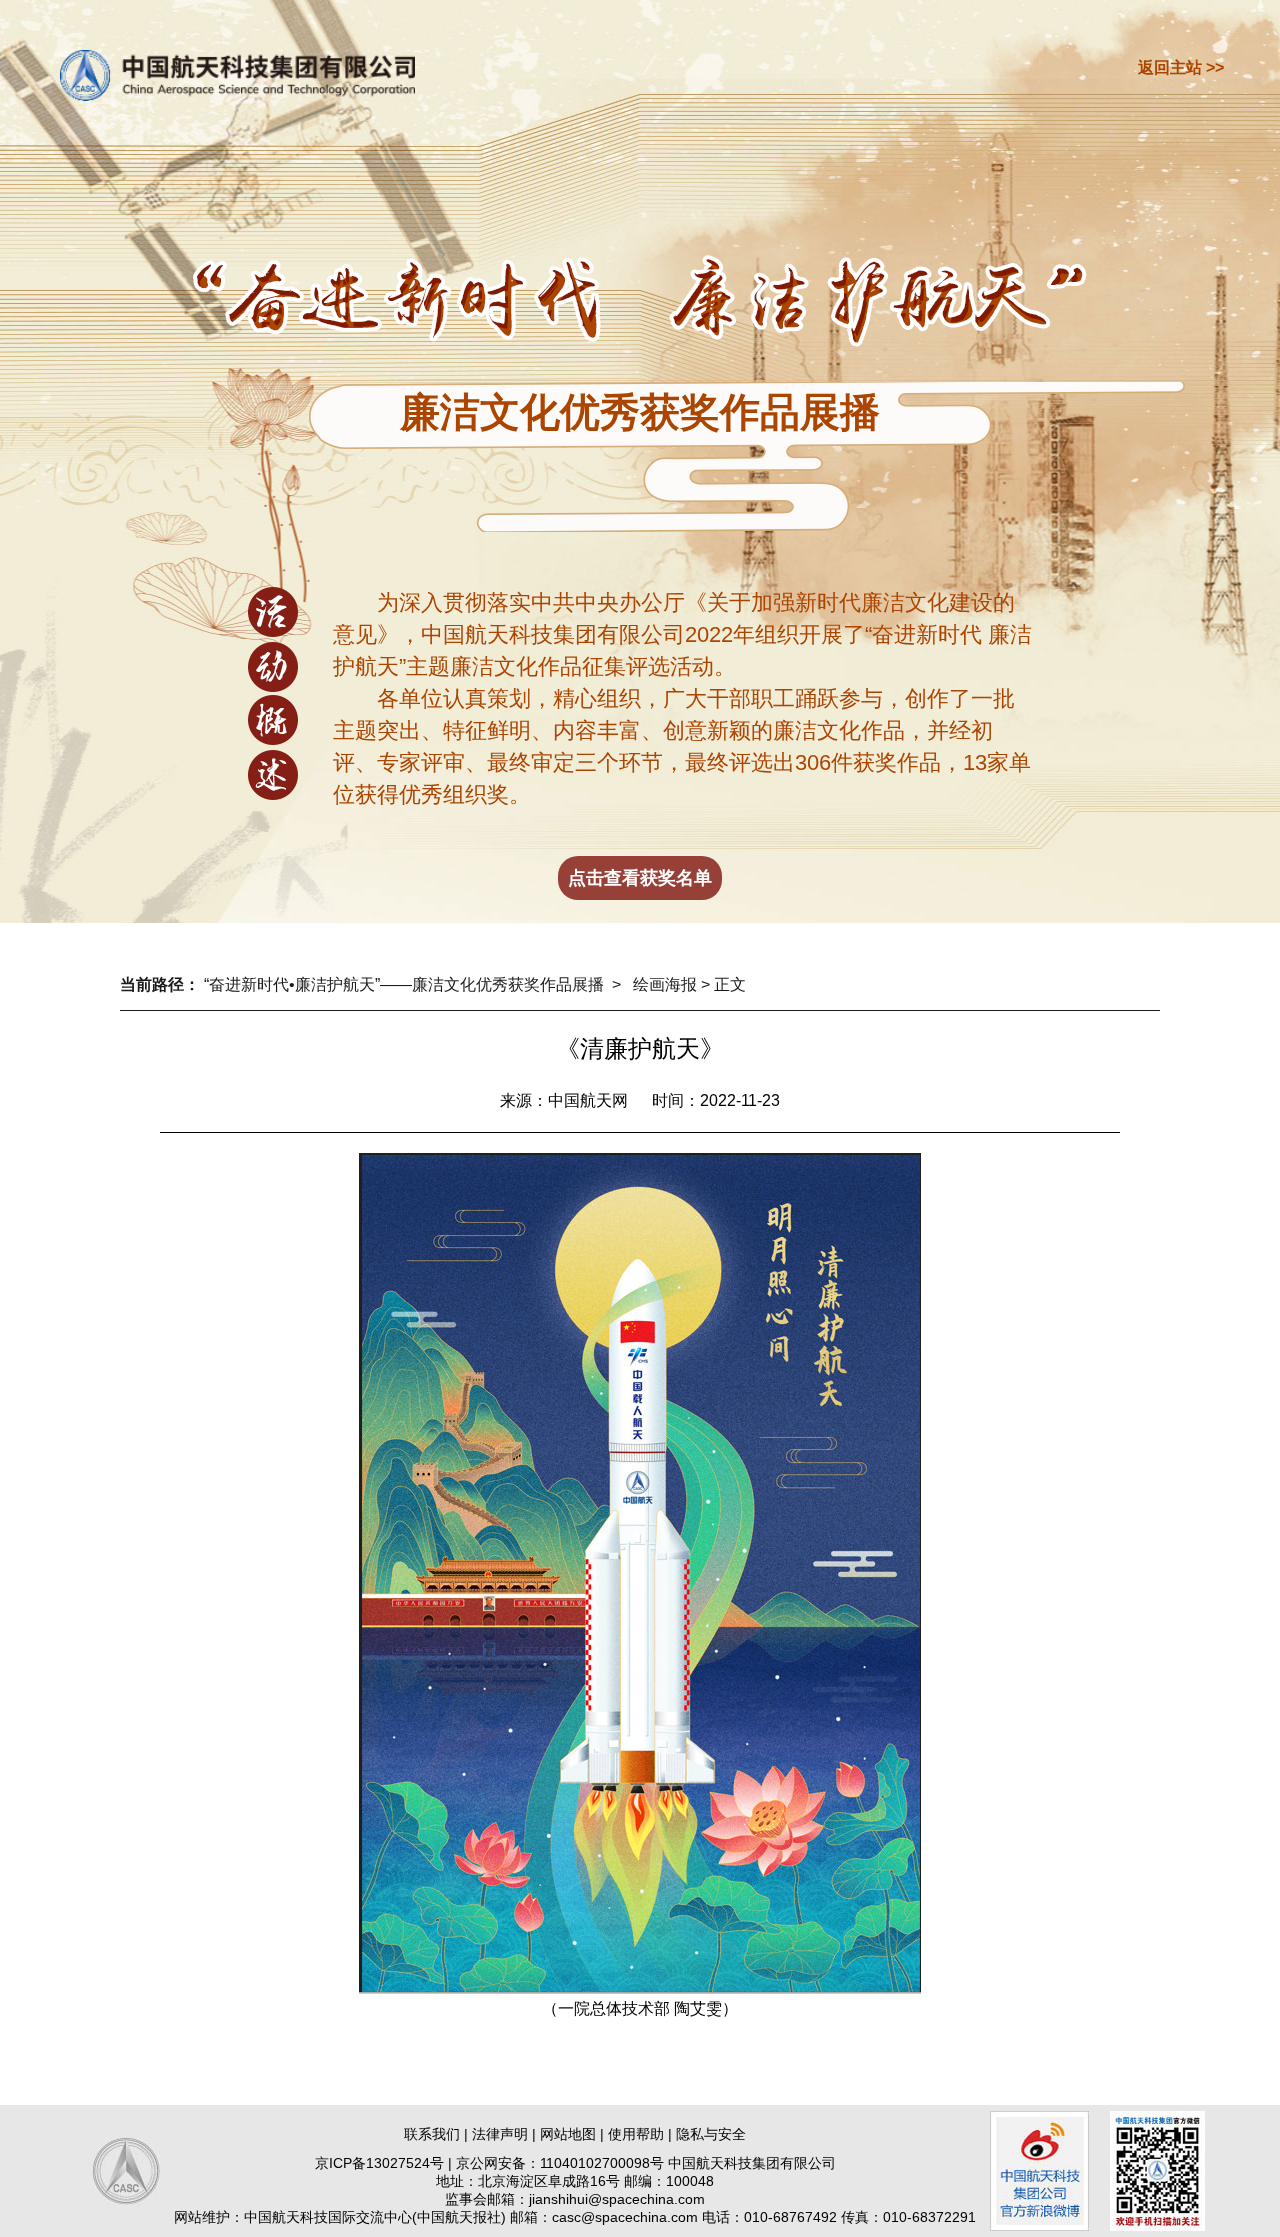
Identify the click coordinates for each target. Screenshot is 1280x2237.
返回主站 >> (1181, 67)
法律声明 (500, 2134)
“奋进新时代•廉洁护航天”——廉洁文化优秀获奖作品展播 (404, 984)
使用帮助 (636, 2134)
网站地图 (568, 2134)
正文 (730, 984)
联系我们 (432, 2134)
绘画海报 (665, 984)
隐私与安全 (711, 2134)
